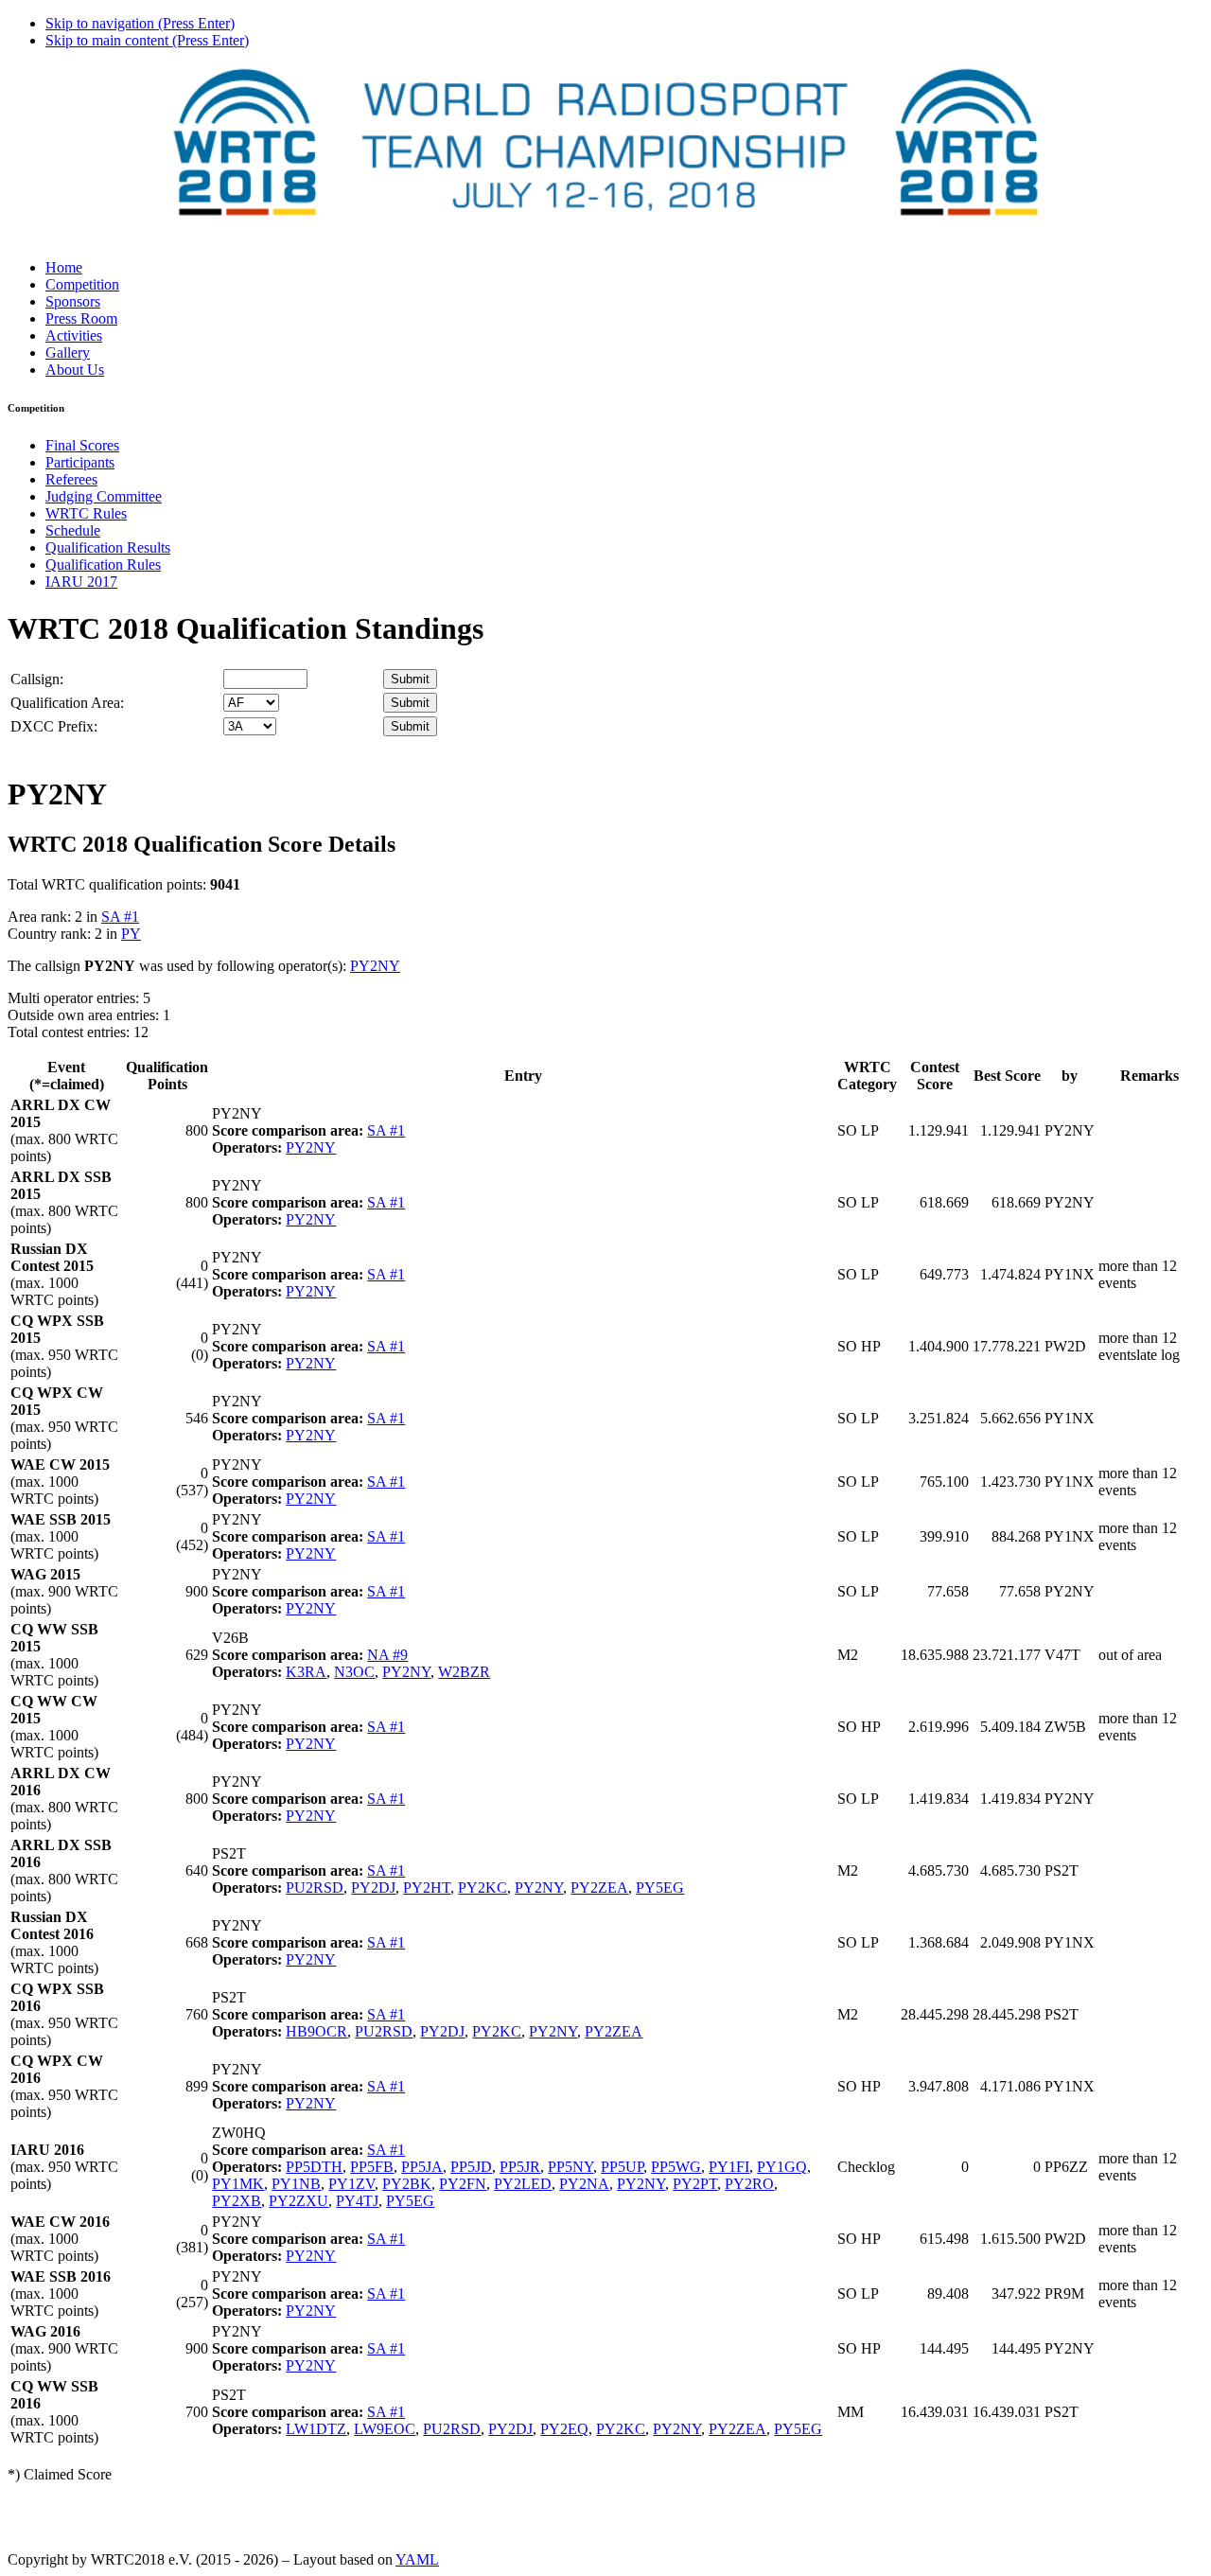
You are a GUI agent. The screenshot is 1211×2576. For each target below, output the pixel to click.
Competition (82, 284)
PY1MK (238, 2184)
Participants (80, 462)
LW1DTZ (316, 2429)
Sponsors (73, 301)
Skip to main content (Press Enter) (147, 40)
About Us (75, 370)
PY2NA (584, 2184)
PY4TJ (357, 2201)
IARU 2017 (81, 582)
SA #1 (120, 917)
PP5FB (372, 2167)
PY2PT (695, 2184)
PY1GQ (782, 2167)
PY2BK (407, 2184)
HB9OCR (316, 2031)
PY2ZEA (599, 1888)
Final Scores (82, 445)
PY (131, 934)
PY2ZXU (298, 2201)
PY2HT (427, 1888)
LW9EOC (385, 2429)
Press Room (81, 318)
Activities (74, 335)
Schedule (73, 530)
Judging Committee (104, 496)
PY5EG (660, 1888)
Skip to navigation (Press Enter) (140, 23)
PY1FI (729, 2167)
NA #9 (387, 1655)
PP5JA (422, 2167)
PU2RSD (315, 1888)
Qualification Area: (67, 703)
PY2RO (749, 2184)
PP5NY (570, 2167)
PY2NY (375, 966)
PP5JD (471, 2167)
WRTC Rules (86, 513)
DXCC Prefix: (54, 726)
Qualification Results (108, 547)
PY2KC (483, 1888)
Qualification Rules (103, 565)
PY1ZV (351, 2184)
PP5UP (622, 2167)
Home (64, 267)
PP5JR (520, 2167)
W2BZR (464, 1672)
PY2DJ (373, 1888)
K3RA (306, 1672)
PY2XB (237, 2201)
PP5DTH (314, 2167)
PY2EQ (564, 2429)
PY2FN (463, 2184)
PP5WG (676, 2167)
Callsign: (37, 679)
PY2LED (523, 2184)
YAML (417, 2559)
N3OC (354, 1672)
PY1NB (296, 2184)
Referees (71, 479)
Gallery (68, 353)
